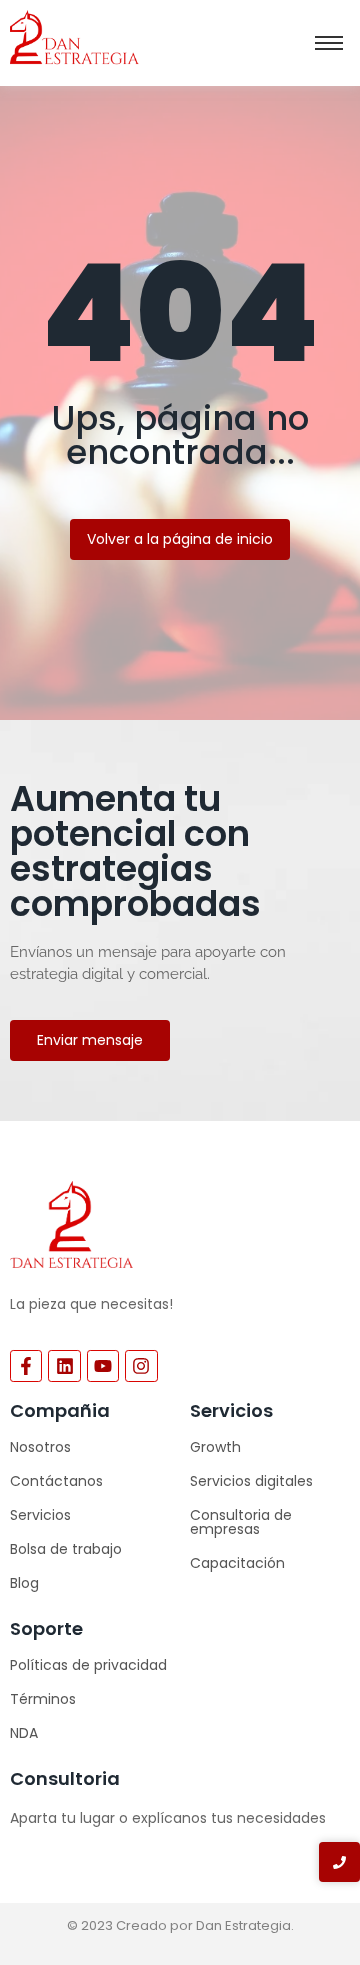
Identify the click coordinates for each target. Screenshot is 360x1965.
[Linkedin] (64, 1366)
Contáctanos (56, 1481)
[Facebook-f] (26, 1366)
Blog (24, 1583)
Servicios (40, 1515)
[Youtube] (103, 1366)
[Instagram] (141, 1366)
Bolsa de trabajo (66, 1549)
